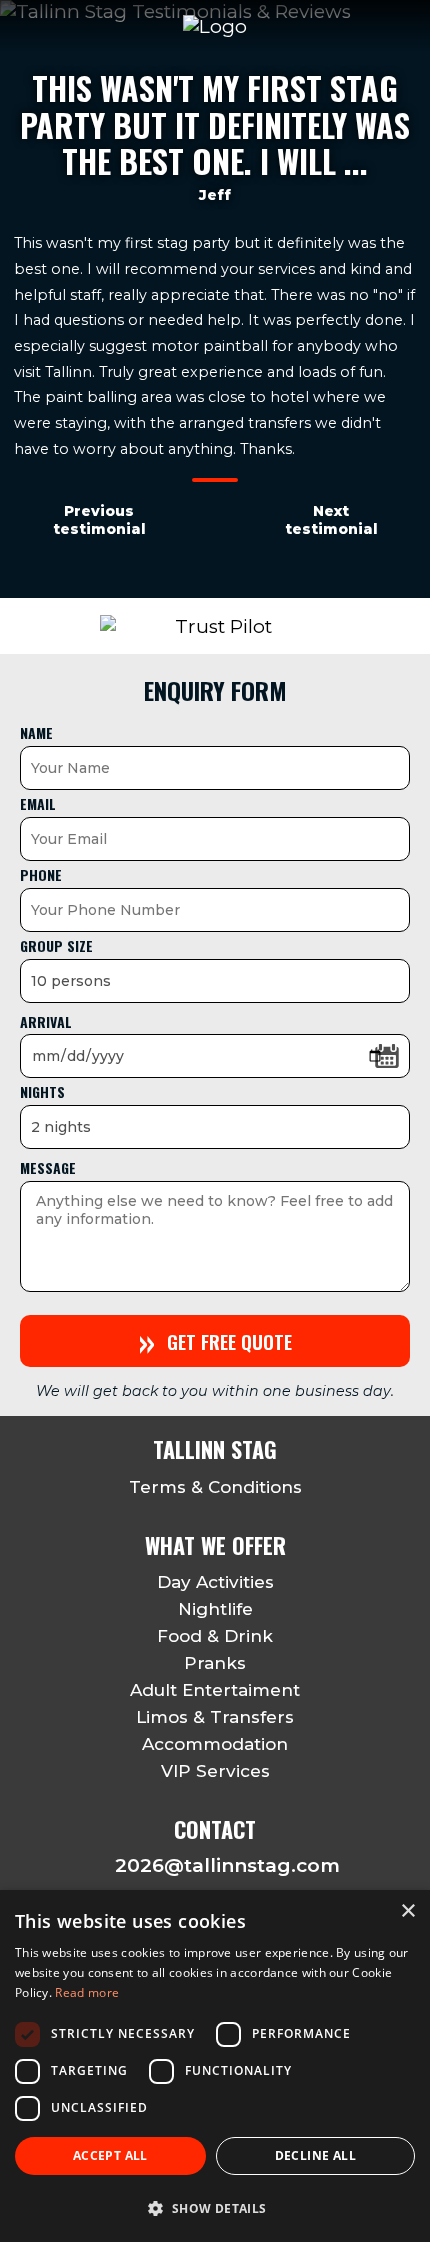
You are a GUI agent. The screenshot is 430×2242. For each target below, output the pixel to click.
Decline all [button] (315, 2155)
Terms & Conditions (215, 1487)
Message (48, 1167)
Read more (87, 1992)
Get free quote (215, 1340)
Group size (56, 945)
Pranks (215, 1663)
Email (38, 803)
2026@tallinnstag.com (227, 1865)
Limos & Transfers (215, 1717)
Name (36, 732)
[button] (215, 2207)
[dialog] (215, 2066)
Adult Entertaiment (215, 1690)
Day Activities (215, 1582)
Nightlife (215, 1609)
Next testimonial (331, 520)
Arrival (46, 1021)
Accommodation (215, 1744)
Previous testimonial (99, 520)
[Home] (215, 26)
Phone (41, 874)
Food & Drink (215, 1636)
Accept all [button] (110, 2155)
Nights (42, 1091)
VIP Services (215, 1771)
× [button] (407, 1911)
